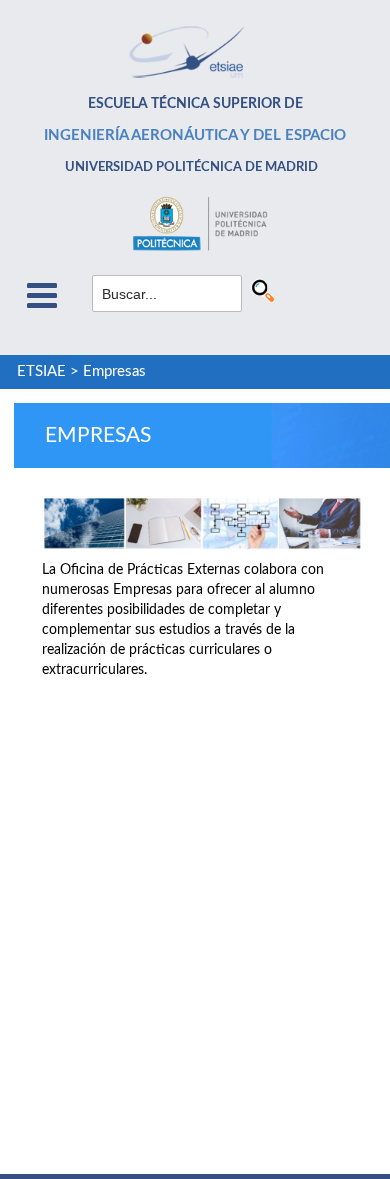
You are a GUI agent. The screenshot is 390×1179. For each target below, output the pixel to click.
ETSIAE (41, 371)
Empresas (114, 371)
